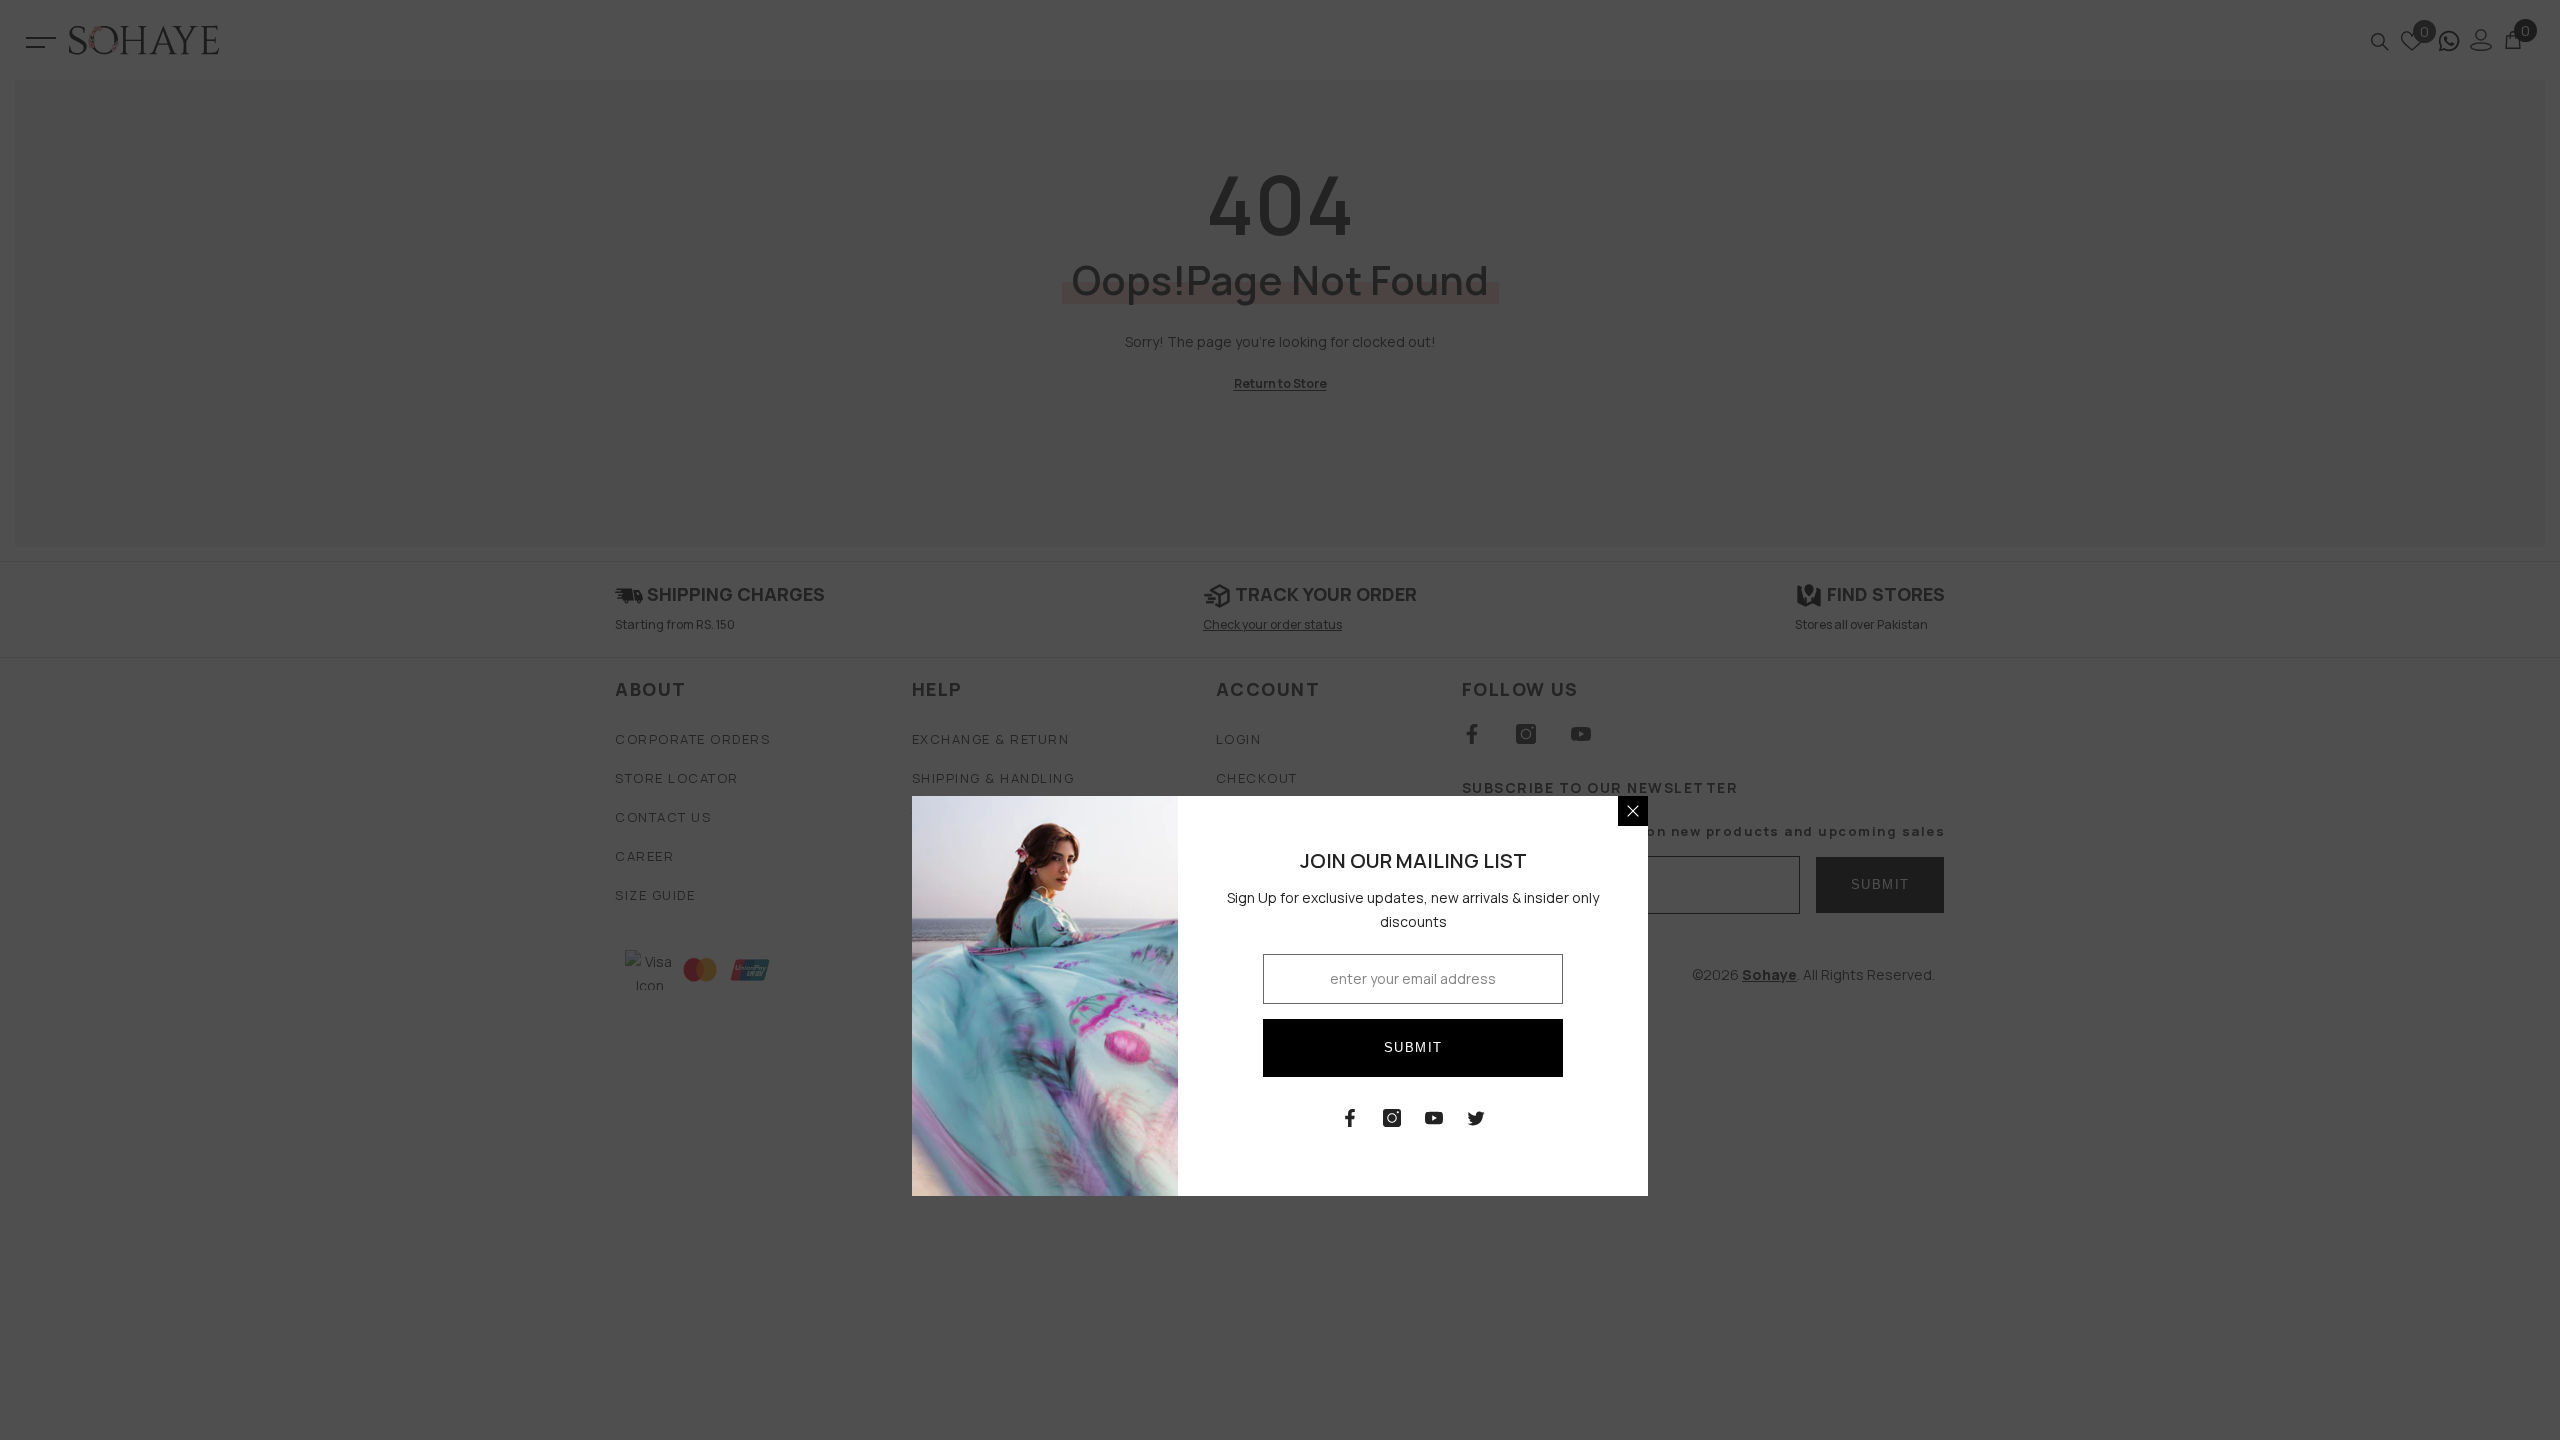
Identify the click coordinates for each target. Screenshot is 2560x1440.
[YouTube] (1434, 1118)
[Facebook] (1350, 1118)
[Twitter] (1476, 1118)
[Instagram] (1392, 1118)
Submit (1413, 1047)
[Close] (1633, 811)
